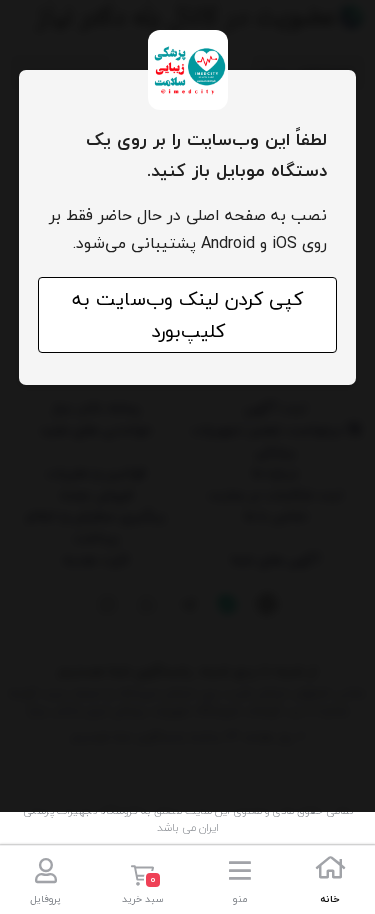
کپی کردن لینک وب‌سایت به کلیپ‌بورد (187, 315)
